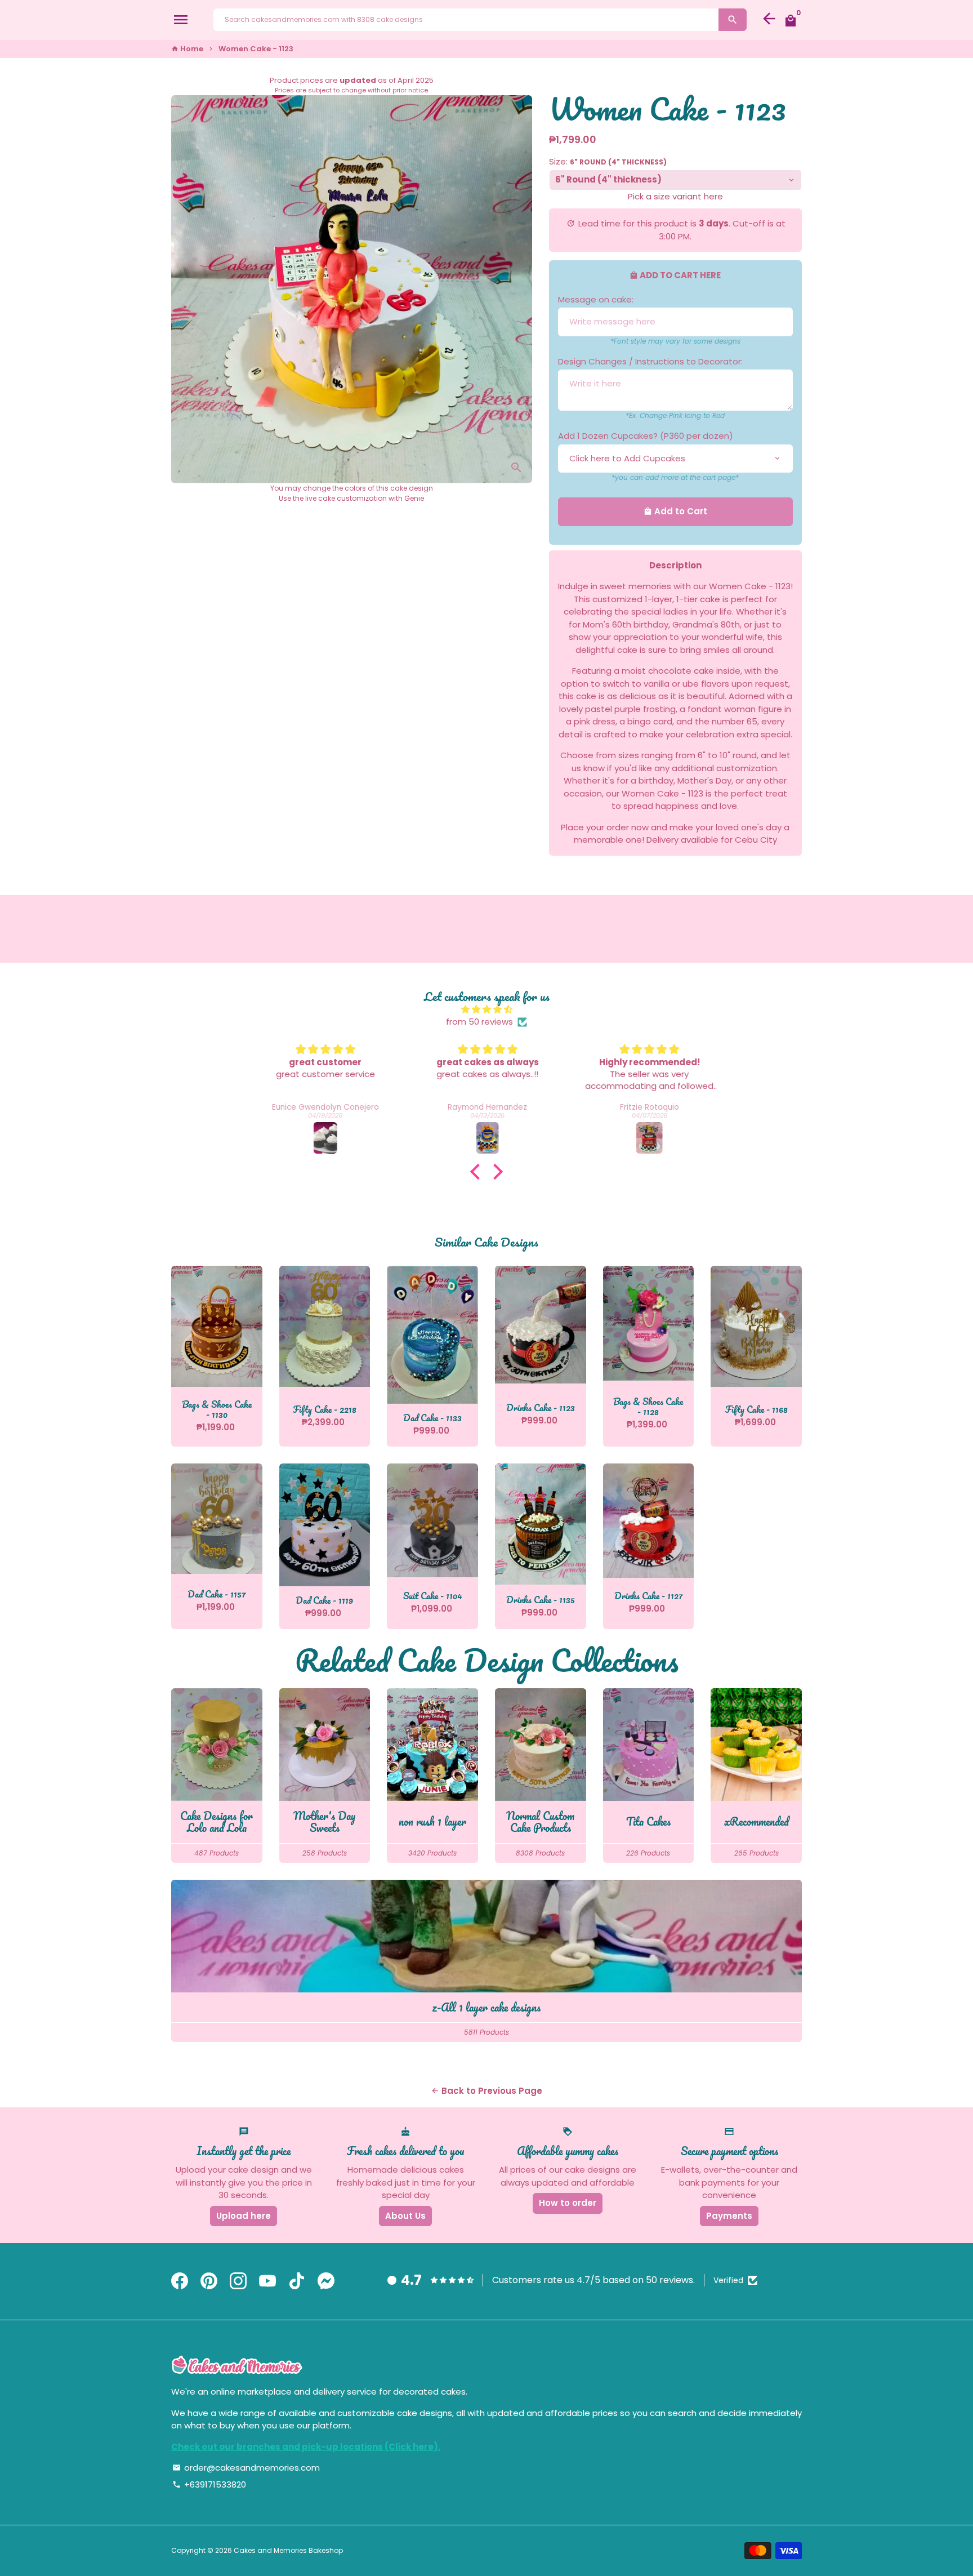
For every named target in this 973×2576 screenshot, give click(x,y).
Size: (608, 161)
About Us (405, 2216)
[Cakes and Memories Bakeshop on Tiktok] (297, 2282)
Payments (729, 2216)
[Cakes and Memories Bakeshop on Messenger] (326, 2282)
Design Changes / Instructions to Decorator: (650, 361)
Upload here (244, 2216)
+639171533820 (209, 2484)
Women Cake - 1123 (256, 49)
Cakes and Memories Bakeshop (288, 2550)
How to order (568, 2203)
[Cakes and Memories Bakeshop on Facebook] (180, 2282)
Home (187, 49)
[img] (486, 1010)
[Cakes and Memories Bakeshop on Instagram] (238, 2282)
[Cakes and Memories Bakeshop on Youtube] (267, 2282)
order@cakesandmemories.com (246, 2468)
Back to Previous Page (486, 2091)
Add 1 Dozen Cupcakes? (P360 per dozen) (646, 436)
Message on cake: (596, 299)
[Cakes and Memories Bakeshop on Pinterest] (209, 2282)
